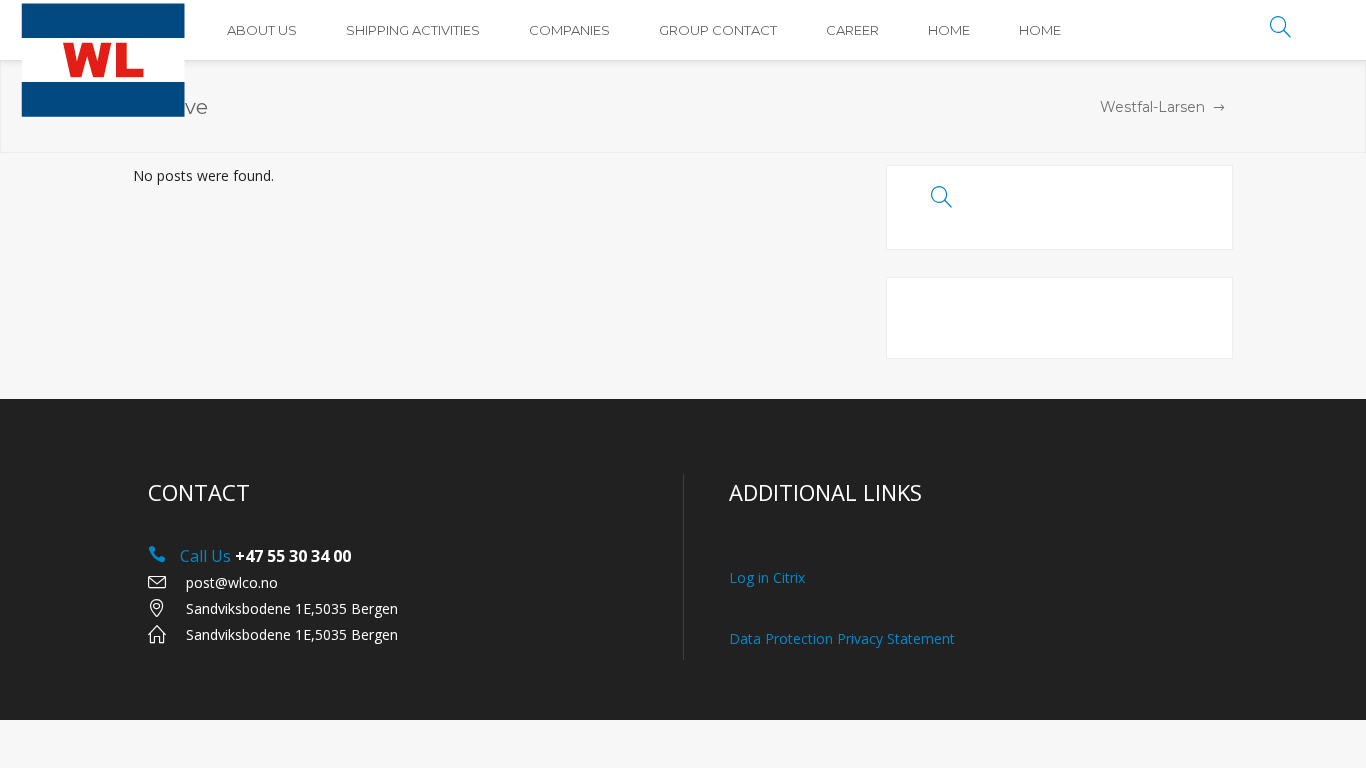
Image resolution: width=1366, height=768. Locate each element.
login (1330, 30)
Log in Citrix (767, 577)
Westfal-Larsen (1152, 107)
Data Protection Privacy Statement (842, 638)
